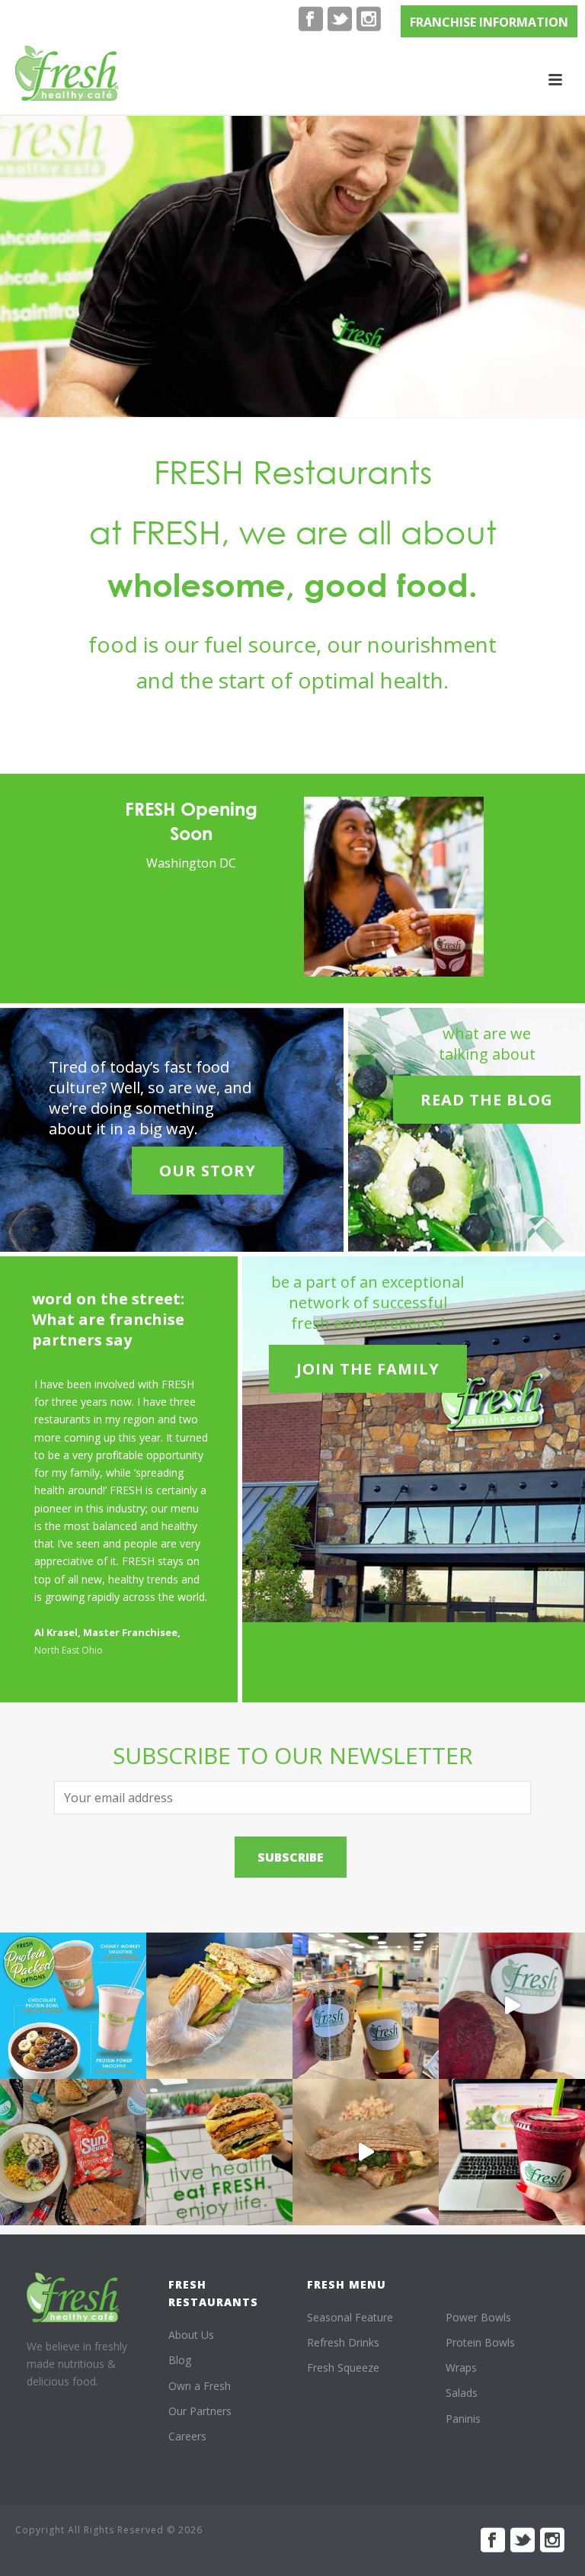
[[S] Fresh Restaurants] (73, 2297)
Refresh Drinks (343, 2342)
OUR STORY (208, 1171)
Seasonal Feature (350, 2317)
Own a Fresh (200, 2386)
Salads (462, 2393)
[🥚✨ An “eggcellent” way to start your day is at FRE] (219, 2152)
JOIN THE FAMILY (368, 1369)
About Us (191, 2335)
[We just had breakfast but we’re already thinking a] (219, 2006)
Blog (180, 2360)
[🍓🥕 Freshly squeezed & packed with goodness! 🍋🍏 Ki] (512, 2006)
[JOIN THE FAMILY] (368, 1344)
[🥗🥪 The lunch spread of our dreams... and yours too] (73, 2152)
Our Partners (200, 2411)
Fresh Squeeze (343, 2367)
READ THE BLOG (487, 1100)
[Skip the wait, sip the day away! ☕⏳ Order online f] (512, 2152)
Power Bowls (478, 2317)
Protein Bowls (480, 2342)
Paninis (463, 2419)
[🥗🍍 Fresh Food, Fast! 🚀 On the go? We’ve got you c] (366, 2006)
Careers (187, 2436)
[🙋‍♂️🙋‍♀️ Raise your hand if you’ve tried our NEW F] (366, 2152)
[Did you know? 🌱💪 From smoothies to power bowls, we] (73, 2006)
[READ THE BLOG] (487, 1075)
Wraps (461, 2367)
